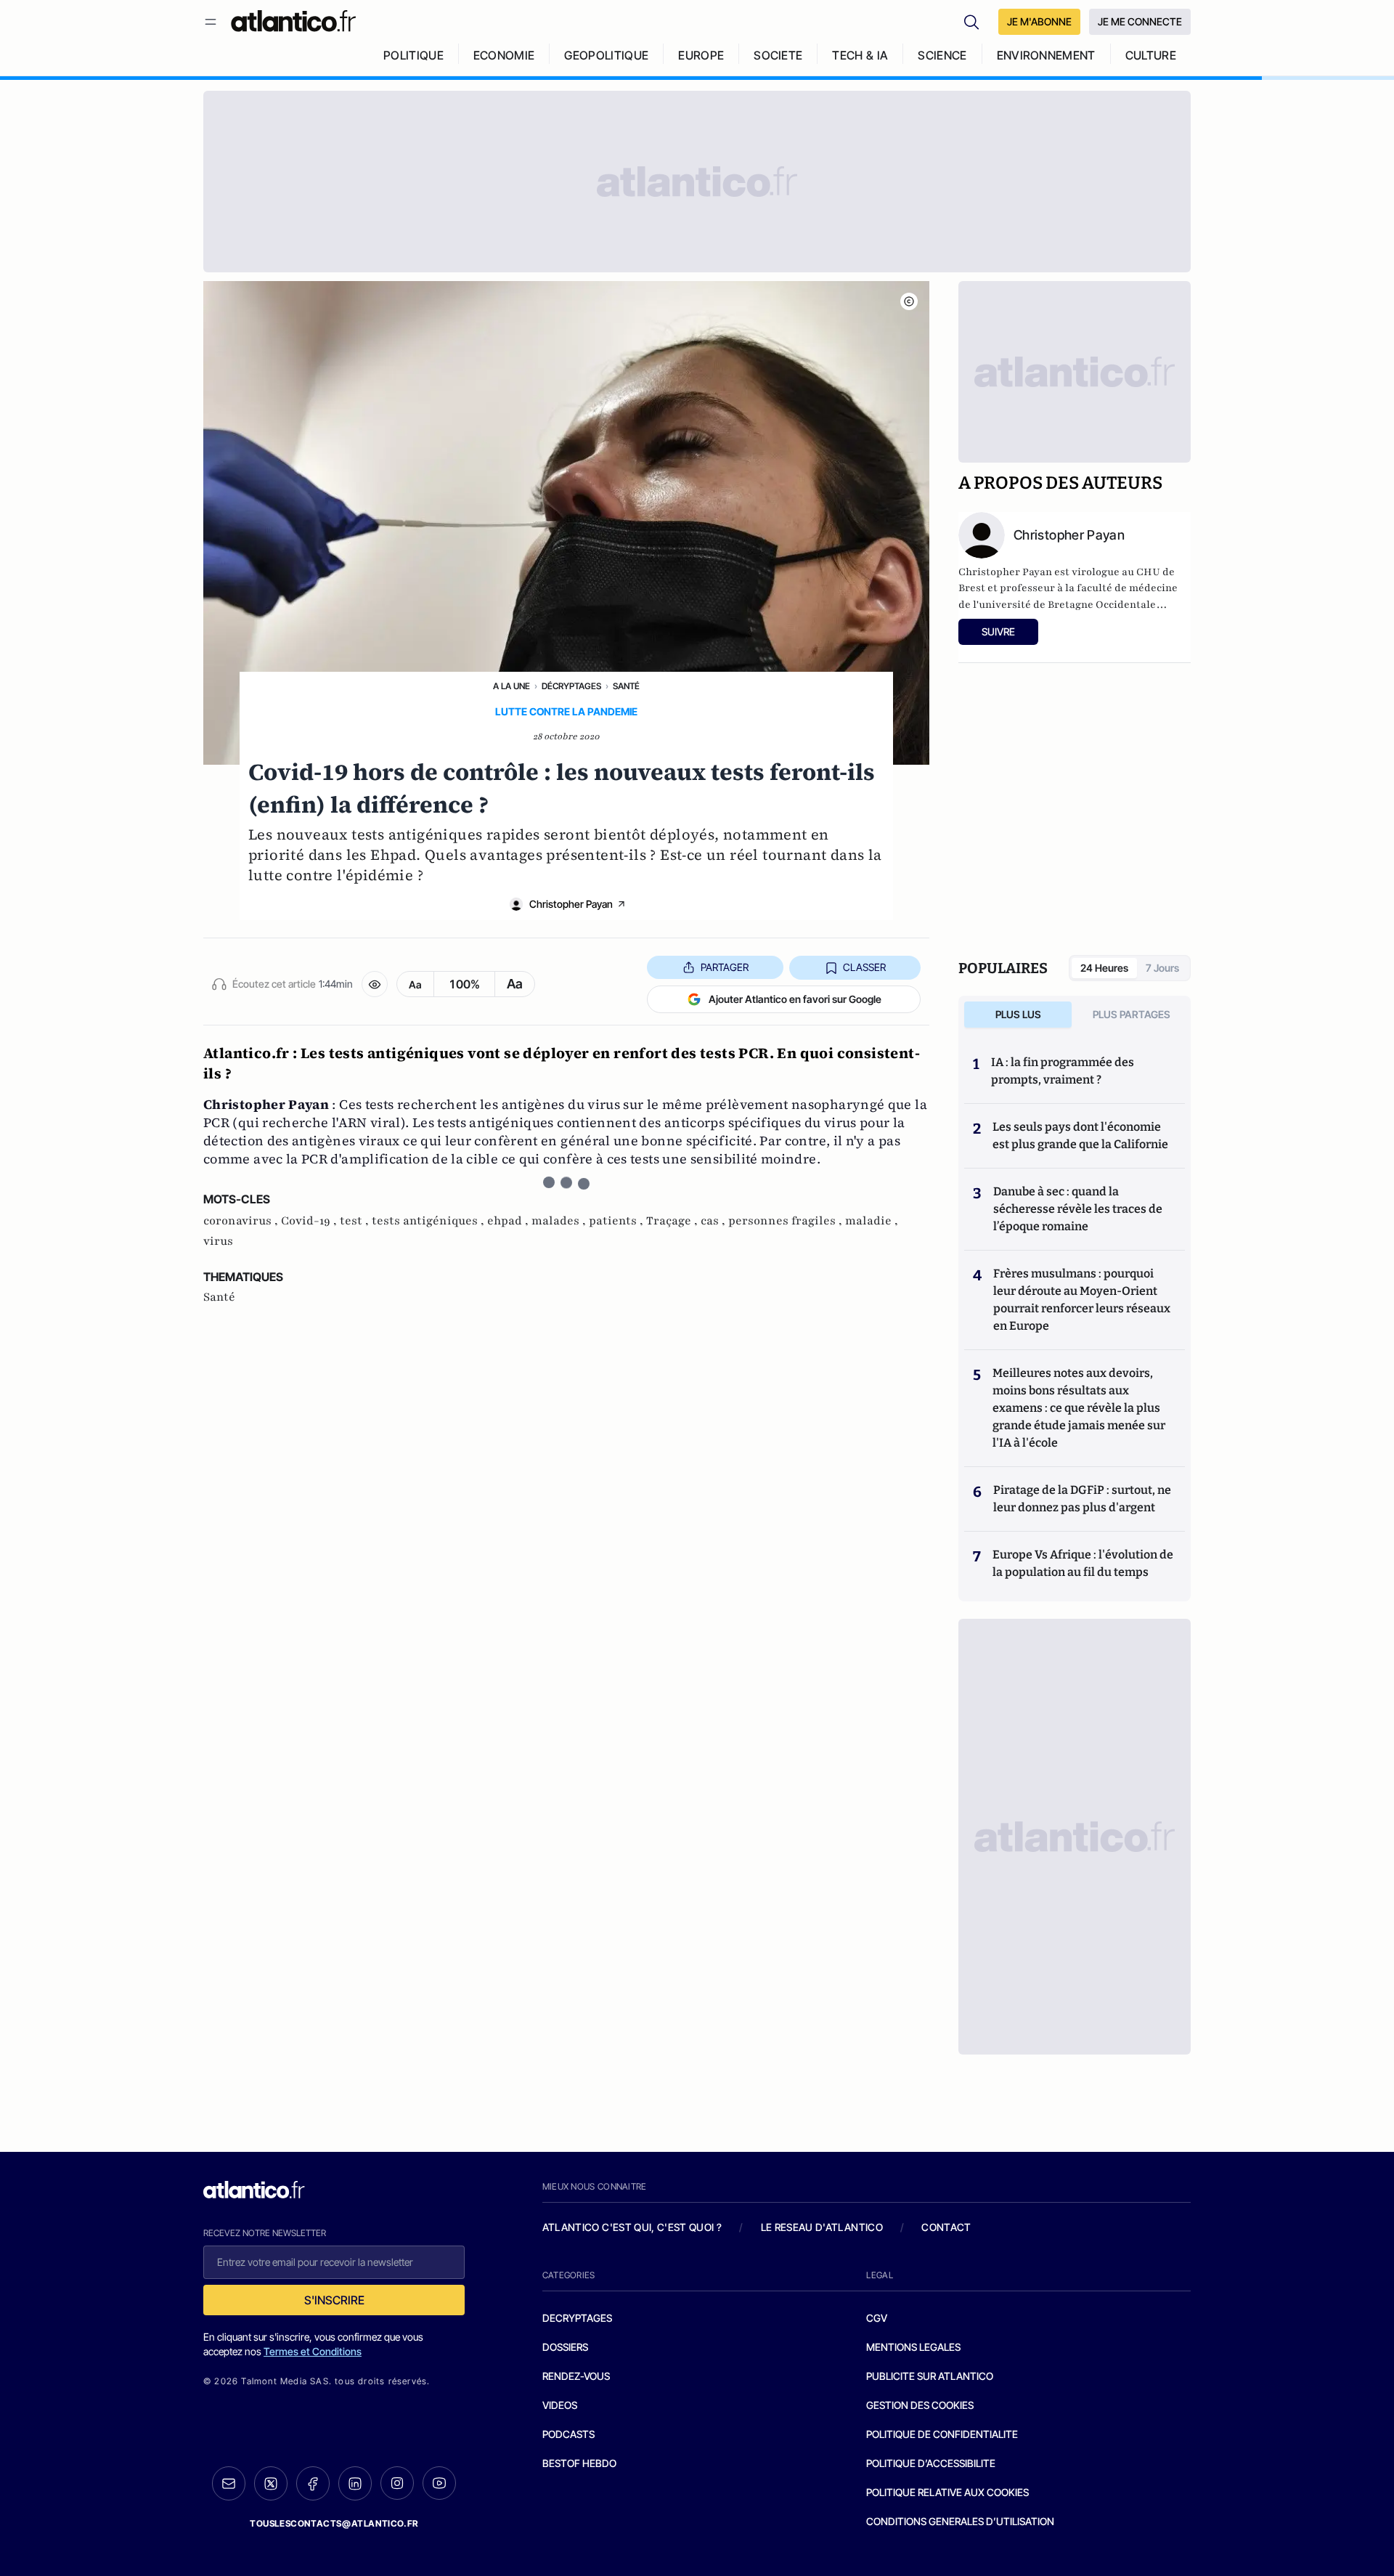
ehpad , (509, 1221)
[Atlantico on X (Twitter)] (271, 2483)
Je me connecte (1140, 21)
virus (218, 1241)
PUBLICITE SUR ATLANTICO (930, 2376)
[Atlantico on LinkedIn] (355, 2483)
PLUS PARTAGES (1132, 1014)
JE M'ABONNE (1039, 21)
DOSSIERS (565, 2347)
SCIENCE (942, 55)
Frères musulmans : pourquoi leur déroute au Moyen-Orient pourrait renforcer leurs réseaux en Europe (1082, 1300)
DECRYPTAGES (577, 2318)
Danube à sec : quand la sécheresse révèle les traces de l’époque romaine (1078, 1209)
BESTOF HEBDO (579, 2463)
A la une (511, 686)
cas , (714, 1221)
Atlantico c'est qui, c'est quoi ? (632, 2227)
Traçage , (673, 1221)
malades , (560, 1221)
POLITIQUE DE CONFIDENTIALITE (942, 2434)
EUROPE (701, 55)
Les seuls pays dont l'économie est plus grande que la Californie (1080, 1135)
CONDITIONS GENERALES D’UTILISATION (960, 2521)
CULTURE (1151, 55)
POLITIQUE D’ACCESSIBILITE (931, 2463)
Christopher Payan (571, 904)
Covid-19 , (310, 1221)
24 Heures (1104, 968)
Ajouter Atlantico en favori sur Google (795, 999)
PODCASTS (568, 2434)
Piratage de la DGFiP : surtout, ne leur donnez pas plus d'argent (1082, 1499)
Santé (626, 686)
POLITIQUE (413, 55)
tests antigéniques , (429, 1221)
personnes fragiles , (787, 1221)
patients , (617, 1221)
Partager (725, 967)
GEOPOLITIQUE (606, 55)
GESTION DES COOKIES (920, 2405)
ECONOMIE (504, 55)
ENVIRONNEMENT (1046, 55)
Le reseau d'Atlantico (822, 2227)
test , (356, 1221)
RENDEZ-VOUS (576, 2376)
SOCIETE (778, 55)
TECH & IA (860, 55)
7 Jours (1162, 968)
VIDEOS (560, 2405)
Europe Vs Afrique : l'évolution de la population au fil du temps (1083, 1563)
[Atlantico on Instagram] (397, 2483)
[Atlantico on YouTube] (439, 2483)
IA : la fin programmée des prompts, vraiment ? (1063, 1071)
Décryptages (571, 686)
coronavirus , (242, 1221)
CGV (877, 2318)
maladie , (872, 1221)
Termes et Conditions (313, 2351)
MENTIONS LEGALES (913, 2347)
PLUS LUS (1018, 1014)
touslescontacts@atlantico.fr (334, 2523)
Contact (946, 2227)
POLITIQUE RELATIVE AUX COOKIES (947, 2492)
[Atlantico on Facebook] (313, 2483)
